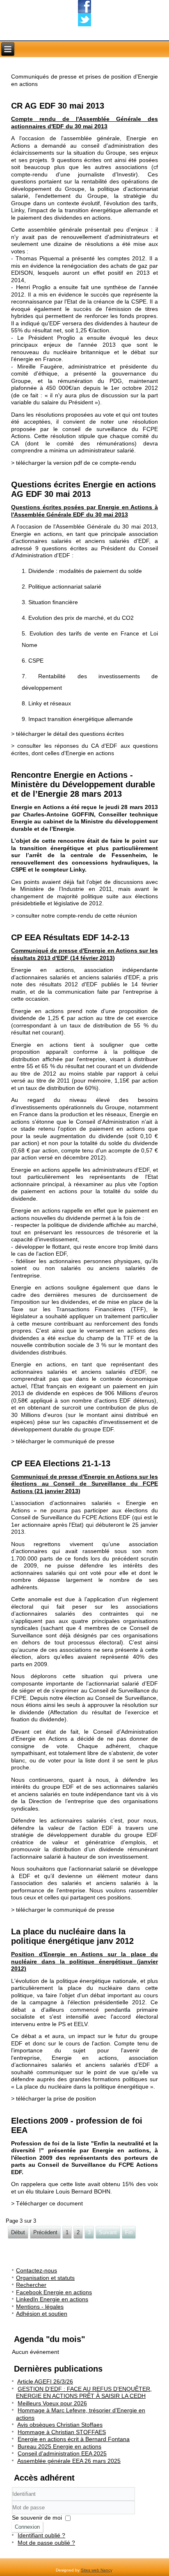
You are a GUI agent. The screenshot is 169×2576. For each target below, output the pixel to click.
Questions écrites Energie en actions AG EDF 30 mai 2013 (83, 489)
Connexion (27, 2527)
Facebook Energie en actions (54, 2292)
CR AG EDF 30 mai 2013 (58, 106)
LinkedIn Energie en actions (52, 2299)
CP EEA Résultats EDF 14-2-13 (70, 937)
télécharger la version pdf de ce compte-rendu (76, 463)
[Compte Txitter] (84, 20)
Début (18, 2232)
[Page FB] (84, 7)
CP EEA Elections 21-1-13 (61, 1463)
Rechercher (31, 2285)
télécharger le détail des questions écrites (70, 734)
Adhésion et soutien (42, 2314)
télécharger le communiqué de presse (65, 1441)
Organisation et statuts (45, 2278)
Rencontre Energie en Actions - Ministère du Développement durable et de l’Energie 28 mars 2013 (83, 784)
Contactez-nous (37, 2270)
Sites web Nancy (96, 2570)
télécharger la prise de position (56, 2098)
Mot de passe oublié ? (46, 2543)
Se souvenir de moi (37, 2518)
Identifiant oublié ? (41, 2535)
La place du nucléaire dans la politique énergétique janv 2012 (72, 1936)
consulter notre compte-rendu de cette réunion (77, 916)
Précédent (45, 2232)
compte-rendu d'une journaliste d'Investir (73, 174)
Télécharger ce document (49, 2203)
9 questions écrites (76, 160)
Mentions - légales (40, 2307)
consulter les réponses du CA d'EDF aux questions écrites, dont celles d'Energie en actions (84, 749)
